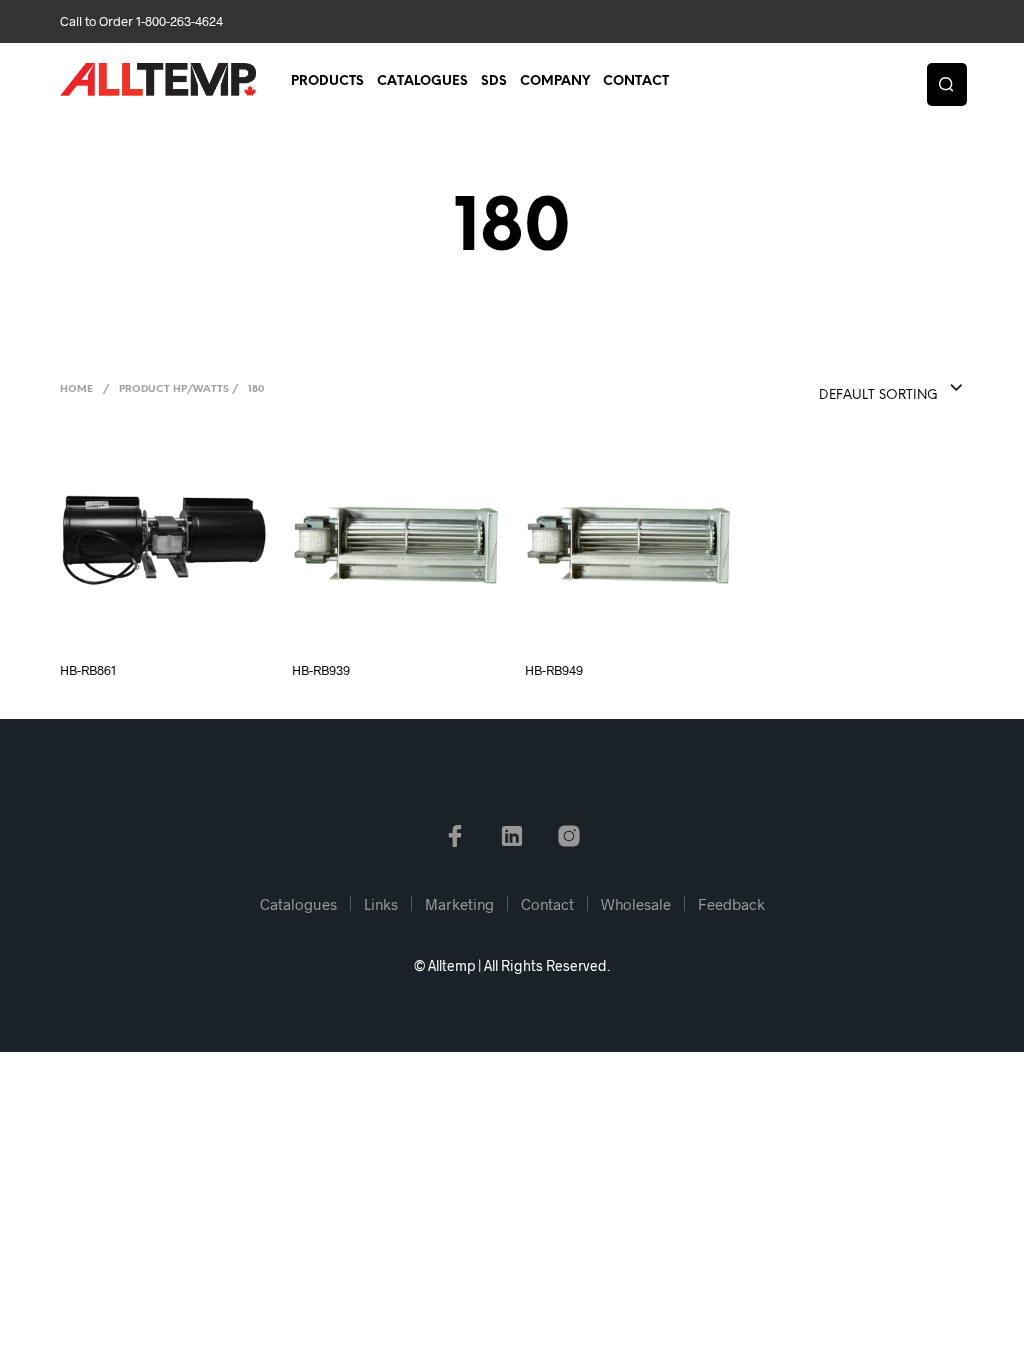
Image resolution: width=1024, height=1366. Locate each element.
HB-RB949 (554, 670)
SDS (494, 81)
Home (76, 389)
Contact (636, 81)
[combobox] (851, 389)
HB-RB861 (88, 670)
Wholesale (636, 904)
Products (327, 81)
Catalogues (422, 81)
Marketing (459, 904)
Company (555, 81)
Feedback (731, 904)
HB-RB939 (321, 670)
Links (381, 904)
